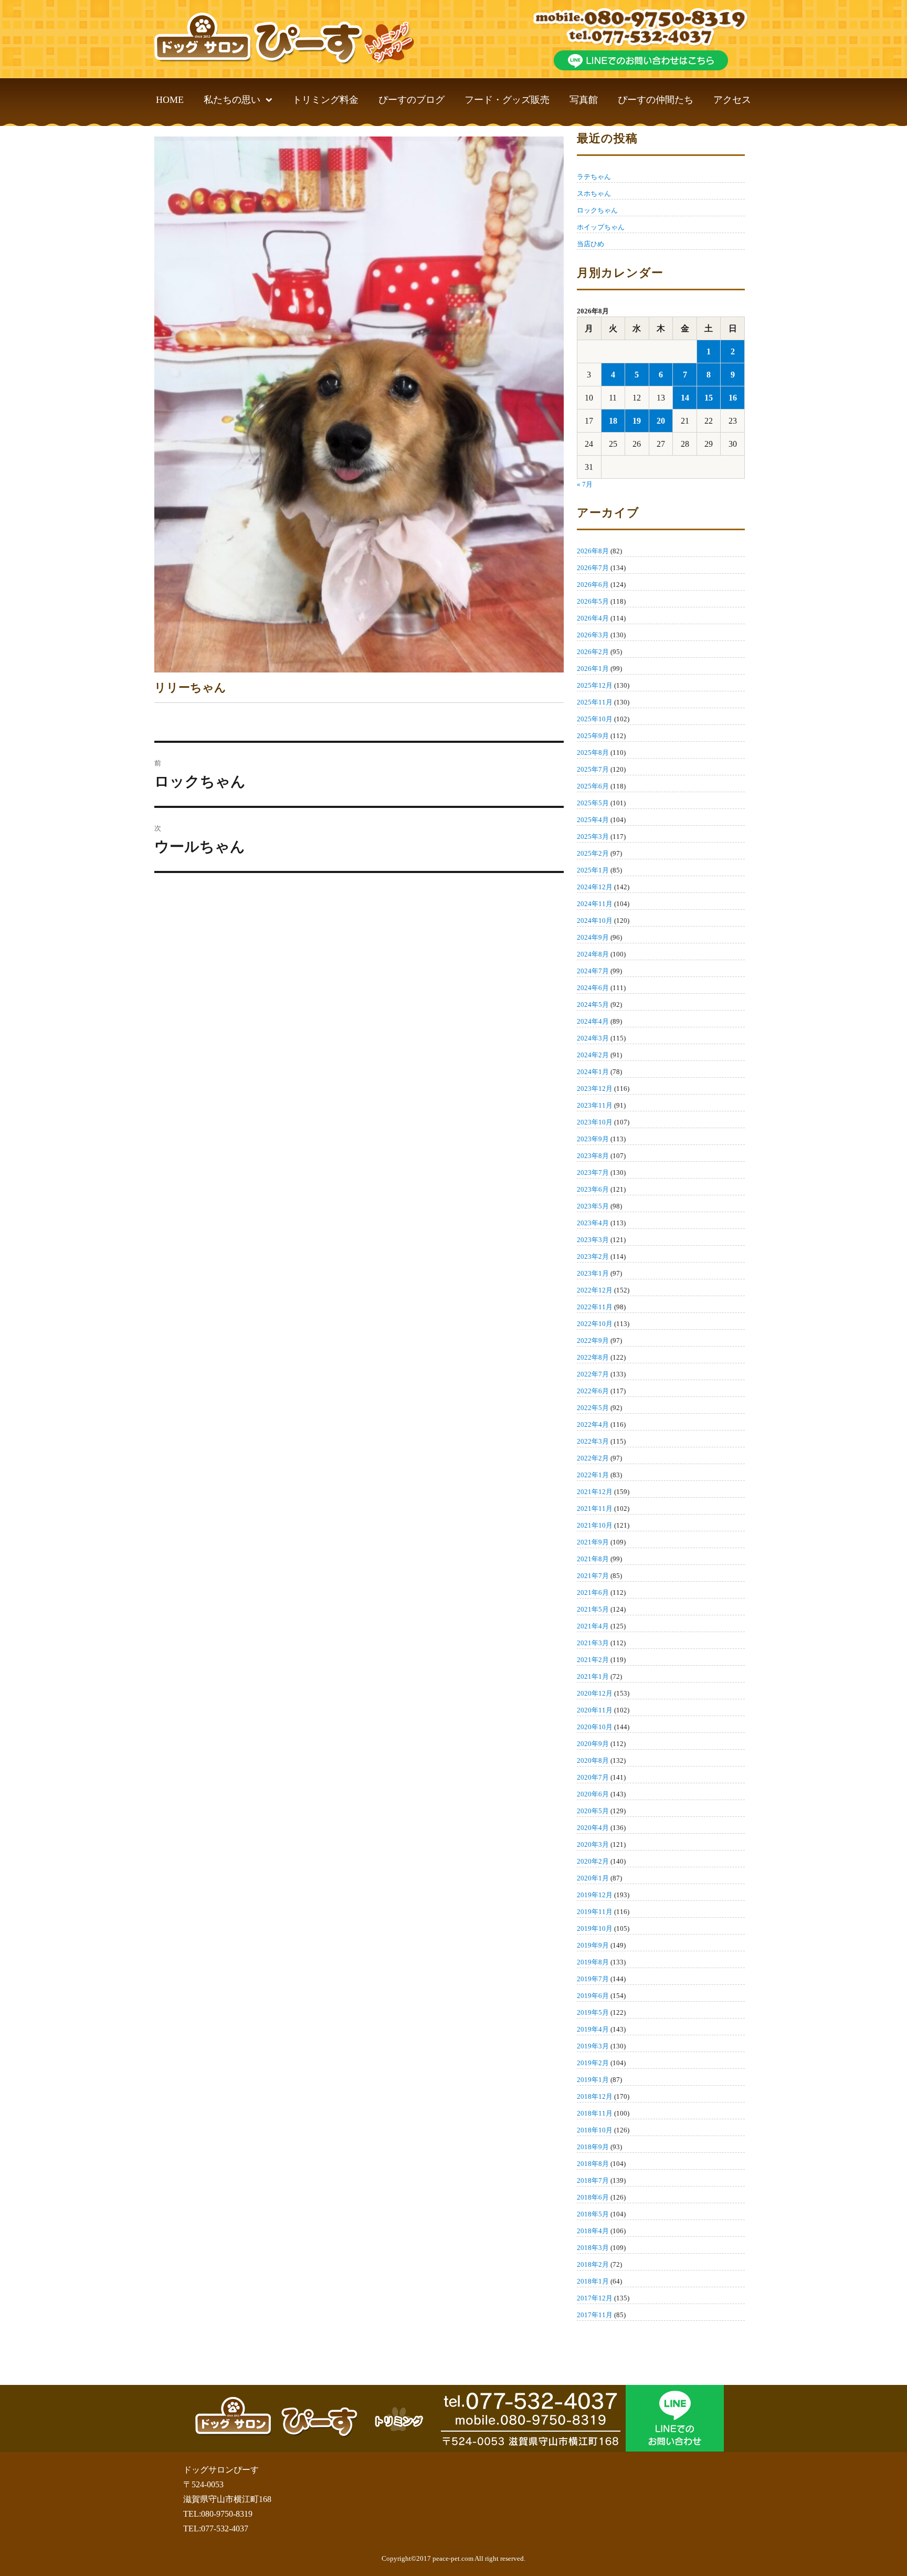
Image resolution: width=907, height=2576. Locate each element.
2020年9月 (593, 1744)
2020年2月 (593, 1861)
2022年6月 (593, 1391)
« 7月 (585, 484)
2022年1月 (593, 1475)
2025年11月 (595, 702)
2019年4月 (593, 2029)
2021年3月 (593, 1643)
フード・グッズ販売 (507, 100)
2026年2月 (593, 652)
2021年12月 (595, 1492)
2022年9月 (593, 1340)
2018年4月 (593, 2231)
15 (709, 398)
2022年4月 (593, 1424)
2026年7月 (593, 568)
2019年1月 (593, 2080)
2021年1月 (593, 1676)
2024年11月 (595, 904)
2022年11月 (595, 1307)
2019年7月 (593, 1979)
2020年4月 (593, 1828)
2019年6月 (593, 1996)
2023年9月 (593, 1139)
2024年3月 (593, 1038)
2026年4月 (593, 618)
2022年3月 (593, 1441)
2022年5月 (593, 1408)
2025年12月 (595, 685)
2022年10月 (595, 1324)
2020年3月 (593, 1844)
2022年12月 (595, 1290)
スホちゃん (594, 193)
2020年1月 (593, 1878)
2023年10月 (595, 1122)
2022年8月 (593, 1357)
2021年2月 (593, 1660)
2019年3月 (593, 2046)
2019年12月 (595, 1895)
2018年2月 (593, 2264)
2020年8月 (593, 1760)
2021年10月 (595, 1525)
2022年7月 (593, 1374)
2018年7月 (593, 2180)
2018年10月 (595, 2130)
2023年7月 (593, 1173)
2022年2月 (593, 1458)
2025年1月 (593, 870)
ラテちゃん (594, 177)
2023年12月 (595, 1089)
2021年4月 (593, 1626)
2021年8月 (593, 1559)
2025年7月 (593, 769)
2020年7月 (593, 1777)
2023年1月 (593, 1273)
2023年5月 (593, 1206)
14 (685, 398)
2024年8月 (593, 954)
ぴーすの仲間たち (656, 100)
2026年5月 (593, 601)
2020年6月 (593, 1794)
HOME (170, 100)
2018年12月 (595, 2096)
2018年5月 (593, 2214)
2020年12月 (595, 1693)
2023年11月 (595, 1105)
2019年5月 (593, 2012)
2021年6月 (593, 1592)
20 (661, 421)
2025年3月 (593, 837)
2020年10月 (595, 1727)
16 (733, 398)
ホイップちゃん (601, 227)
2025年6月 (593, 786)
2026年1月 (593, 669)
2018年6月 (593, 2197)
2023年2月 (593, 1257)
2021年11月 (595, 1508)
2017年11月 (595, 2315)
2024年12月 (595, 887)
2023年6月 (593, 1189)
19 (637, 421)
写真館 (584, 100)
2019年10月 (595, 1928)
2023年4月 (593, 1223)
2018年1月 (593, 2281)
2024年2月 (593, 1055)
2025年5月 (593, 803)
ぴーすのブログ (412, 100)
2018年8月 (593, 2164)
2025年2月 (593, 853)
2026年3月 (593, 635)
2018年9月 (593, 2147)
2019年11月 (595, 1912)
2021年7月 (593, 1576)
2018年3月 (593, 2248)
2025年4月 (593, 820)
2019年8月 (593, 1962)
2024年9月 (593, 937)
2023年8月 (593, 1156)
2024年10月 (595, 921)
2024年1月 (593, 1072)
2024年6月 (593, 988)
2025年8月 (593, 753)
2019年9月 (593, 1945)
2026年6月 (593, 585)
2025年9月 (593, 736)
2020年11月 (595, 1710)
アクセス (732, 100)
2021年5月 (593, 1609)
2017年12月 (595, 2298)
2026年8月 (593, 551)
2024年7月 (593, 971)
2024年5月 (593, 1005)
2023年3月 (593, 1240)
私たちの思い (232, 100)
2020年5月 (593, 1811)
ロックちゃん (597, 210)
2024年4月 (593, 1021)
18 (613, 421)
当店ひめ (590, 244)
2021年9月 (593, 1542)
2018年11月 (595, 2113)
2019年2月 (593, 2063)
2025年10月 (595, 719)
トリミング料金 (325, 100)
